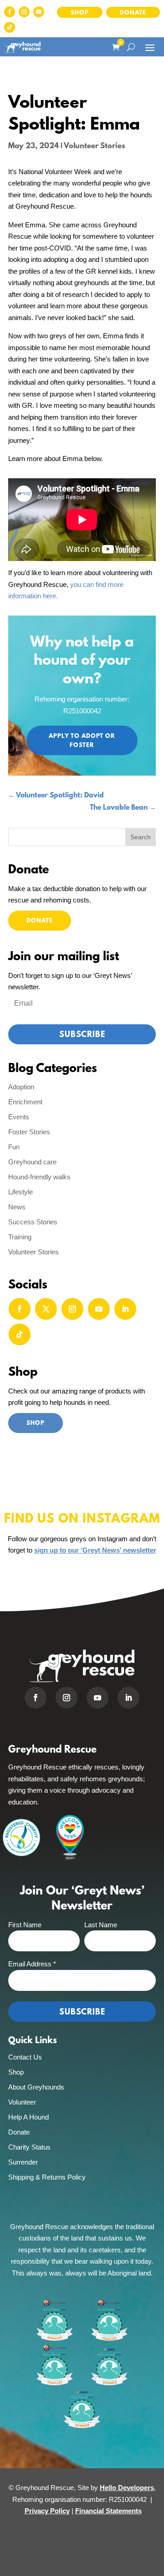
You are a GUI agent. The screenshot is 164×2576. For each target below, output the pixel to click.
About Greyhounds (36, 2087)
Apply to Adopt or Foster (82, 741)
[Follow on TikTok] (10, 27)
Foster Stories (29, 1132)
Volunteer (22, 2102)
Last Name (101, 1925)
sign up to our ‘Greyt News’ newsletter (95, 1550)
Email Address (32, 1964)
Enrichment (25, 1102)
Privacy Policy (47, 2511)
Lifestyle (20, 1192)
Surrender (23, 2162)
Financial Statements (108, 2511)
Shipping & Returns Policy (47, 2177)
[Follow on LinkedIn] (125, 1309)
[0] (115, 47)
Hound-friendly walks (39, 1177)
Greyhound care (32, 1162)
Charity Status (29, 2147)
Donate (133, 13)
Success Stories (33, 1222)
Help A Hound (28, 2117)
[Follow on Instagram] (24, 12)
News (17, 1207)
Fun (14, 1147)
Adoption (21, 1087)
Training (20, 1237)
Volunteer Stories (94, 146)
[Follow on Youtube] (39, 12)
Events (19, 1117)
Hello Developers (127, 2488)
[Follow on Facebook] (10, 12)
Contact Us (25, 2057)
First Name (25, 1925)
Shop (80, 13)
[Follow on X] (46, 1309)
